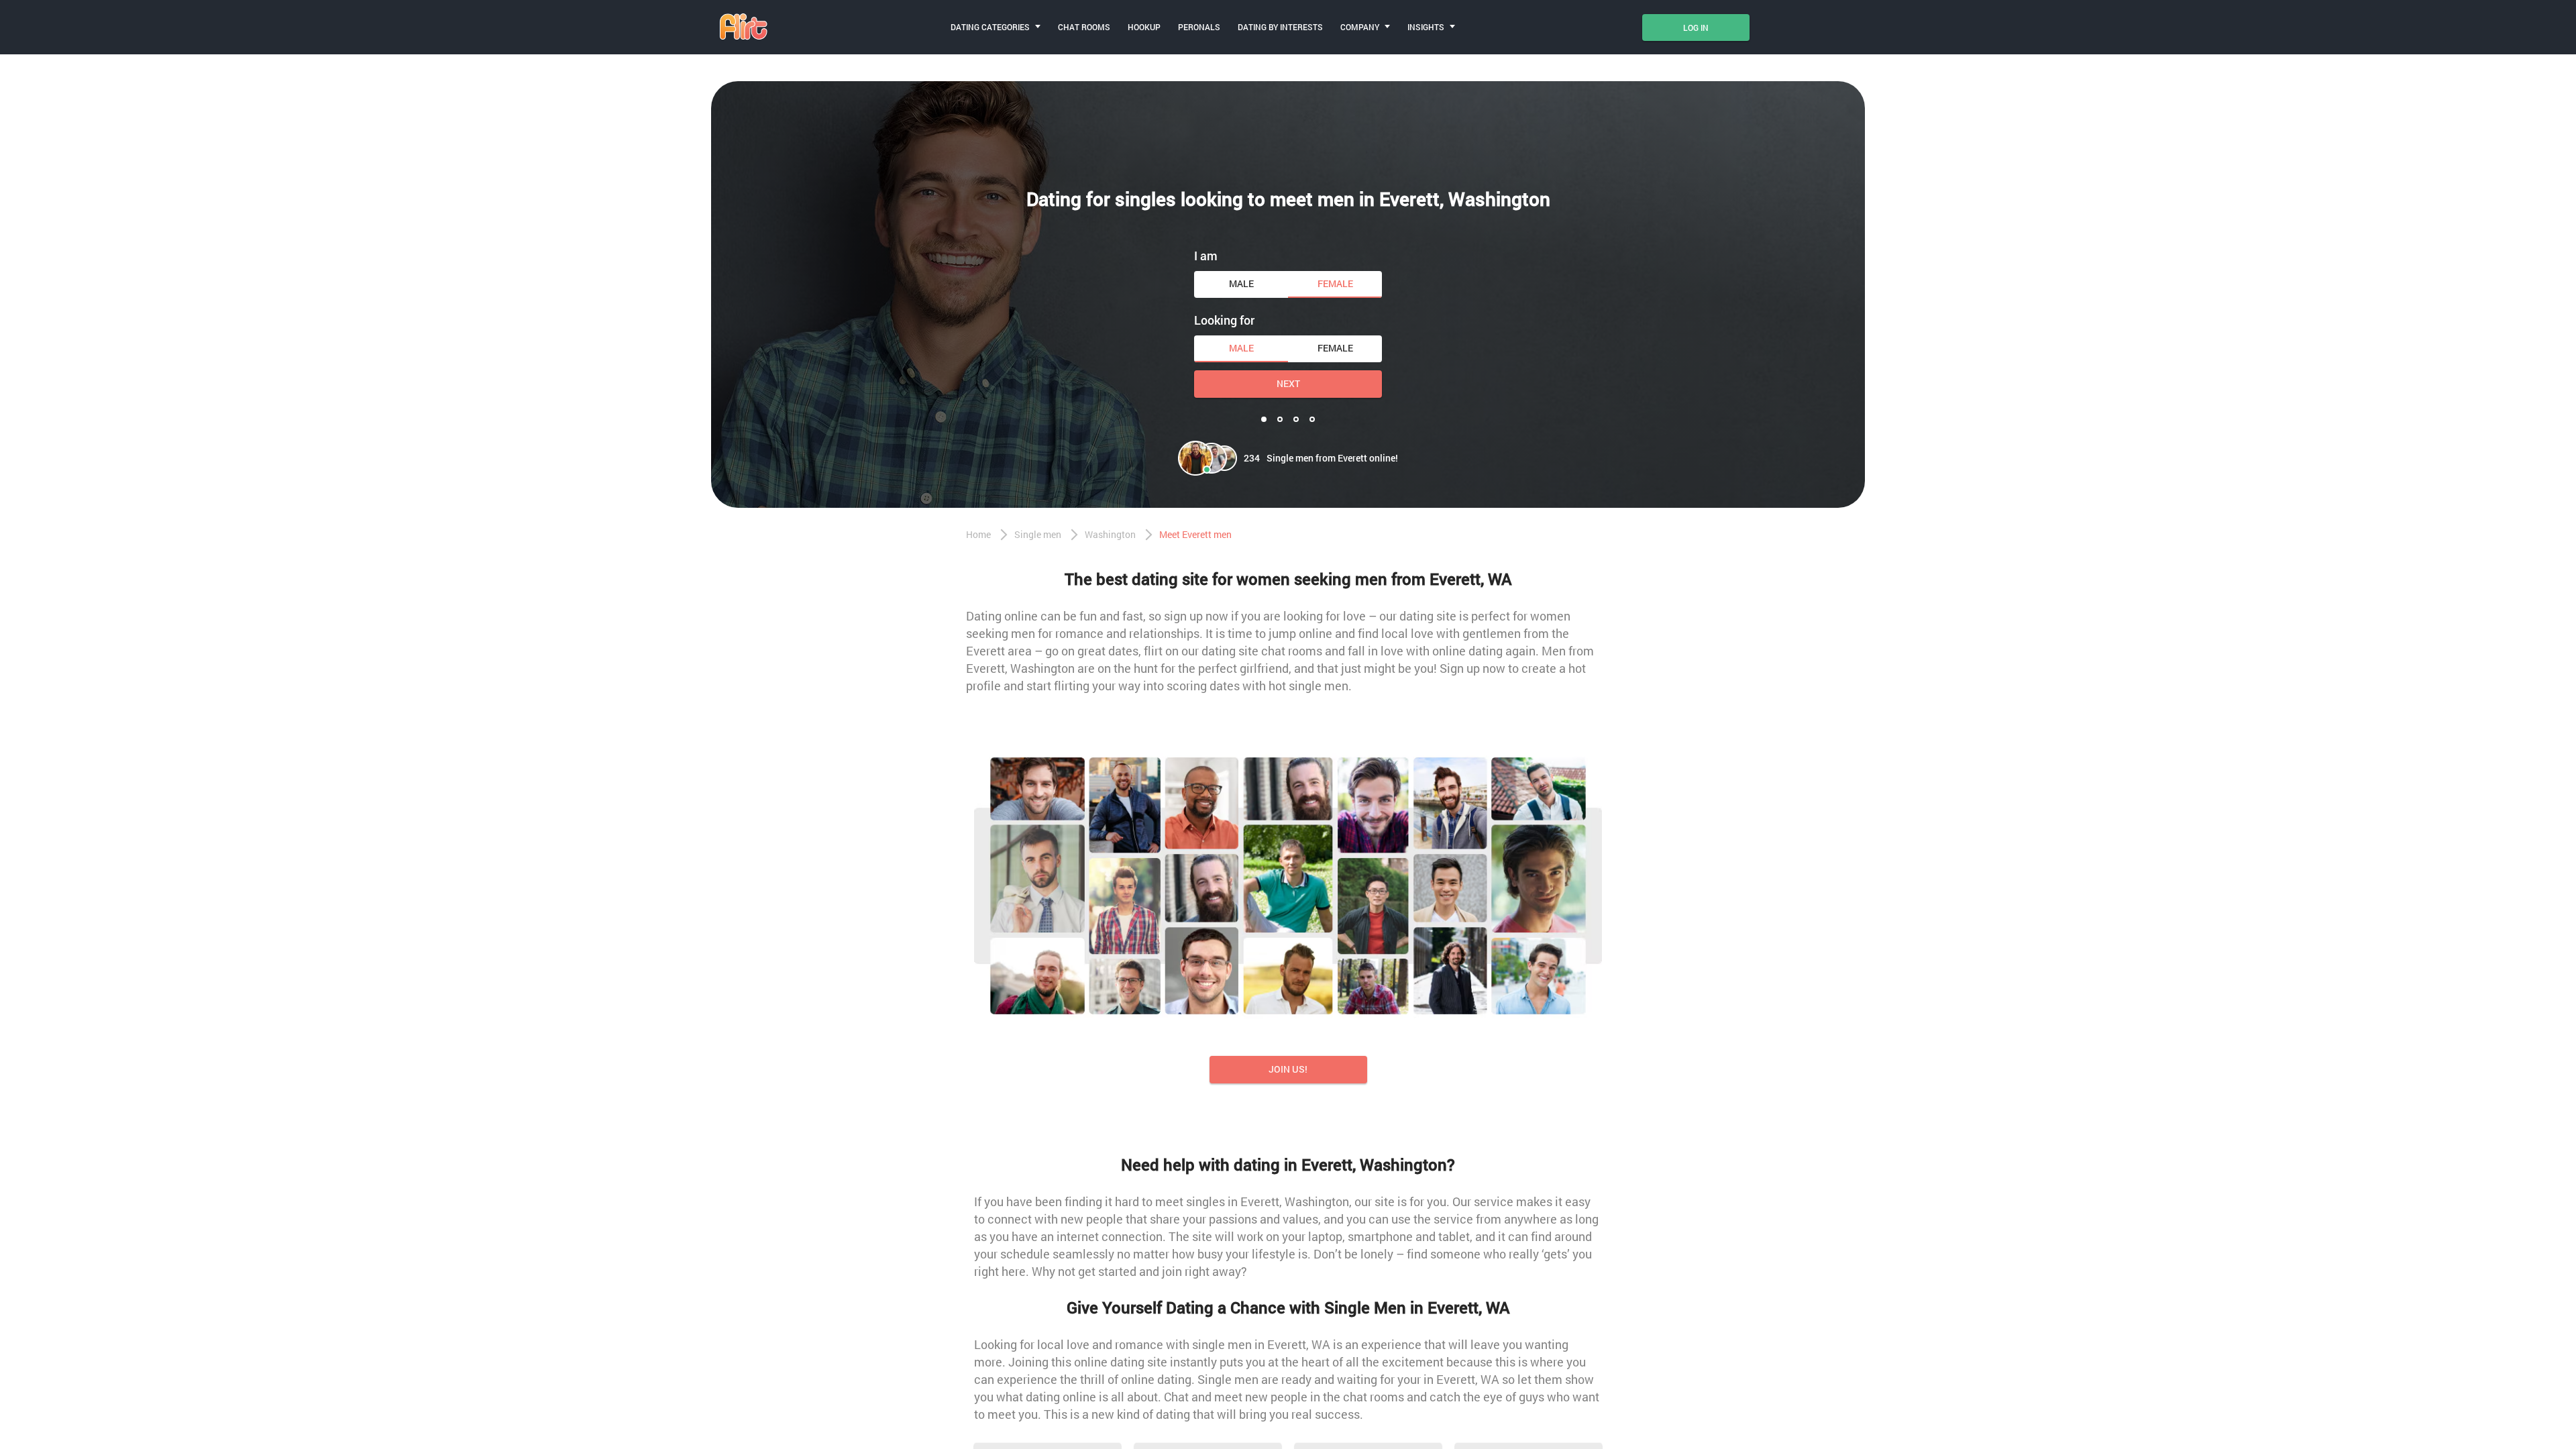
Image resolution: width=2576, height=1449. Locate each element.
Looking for (1224, 320)
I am (1206, 256)
